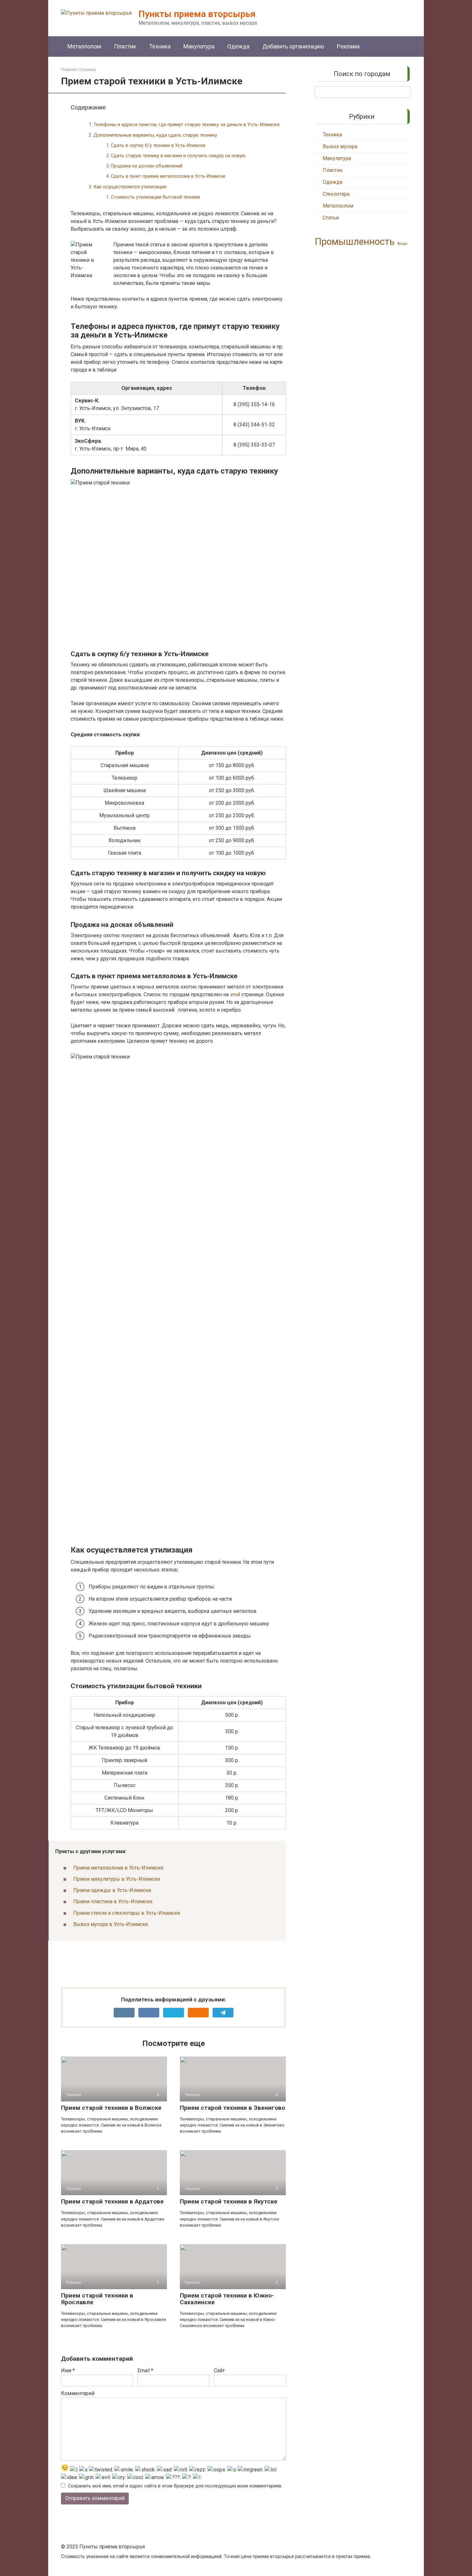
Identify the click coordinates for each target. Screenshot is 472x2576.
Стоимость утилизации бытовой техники (155, 197)
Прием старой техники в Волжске (111, 2108)
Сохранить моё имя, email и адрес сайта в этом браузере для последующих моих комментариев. (175, 2486)
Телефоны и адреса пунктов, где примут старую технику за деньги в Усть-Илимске (187, 124)
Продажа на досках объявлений (147, 166)
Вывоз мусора (340, 146)
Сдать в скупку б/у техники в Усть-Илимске (158, 145)
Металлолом (84, 46)
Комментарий (78, 2393)
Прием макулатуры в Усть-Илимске (117, 1879)
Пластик (125, 46)
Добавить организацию (293, 46)
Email (145, 2371)
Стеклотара (336, 194)
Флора (402, 244)
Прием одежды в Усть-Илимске (112, 1890)
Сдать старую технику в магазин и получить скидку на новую (178, 156)
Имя (68, 2371)
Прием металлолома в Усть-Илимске (118, 1868)
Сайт (219, 2371)
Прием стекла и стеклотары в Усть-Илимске (127, 1913)
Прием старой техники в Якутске (229, 2201)
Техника (160, 46)
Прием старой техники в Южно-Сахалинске (227, 2299)
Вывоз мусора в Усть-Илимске (111, 1924)
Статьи (331, 218)
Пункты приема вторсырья (197, 14)
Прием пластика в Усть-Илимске (113, 1901)
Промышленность (355, 242)
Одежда (238, 46)
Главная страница (78, 69)
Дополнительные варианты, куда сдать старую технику (155, 135)
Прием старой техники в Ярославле (97, 2299)
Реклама (348, 46)
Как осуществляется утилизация (130, 187)
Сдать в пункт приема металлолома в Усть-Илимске (168, 176)
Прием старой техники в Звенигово (232, 2108)
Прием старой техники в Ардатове (112, 2201)
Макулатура (199, 46)
